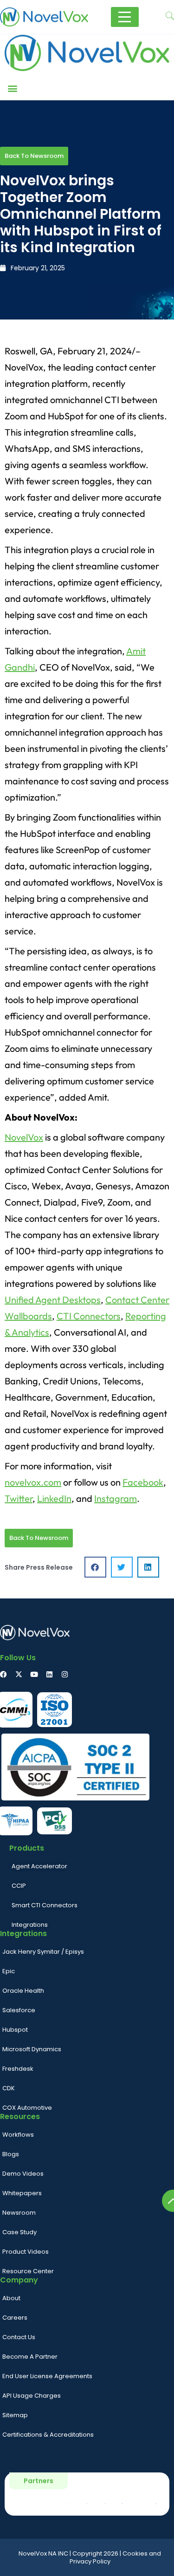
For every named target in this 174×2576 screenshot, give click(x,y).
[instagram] (65, 1674)
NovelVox (24, 1137)
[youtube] (34, 1674)
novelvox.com (33, 1482)
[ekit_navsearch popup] (170, 17)
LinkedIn (54, 1498)
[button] (12, 88)
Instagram (116, 1498)
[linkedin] (49, 1674)
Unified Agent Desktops (53, 1300)
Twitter (19, 1498)
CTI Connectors (89, 1316)
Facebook (143, 1482)
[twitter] (19, 1674)
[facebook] (3, 1674)
